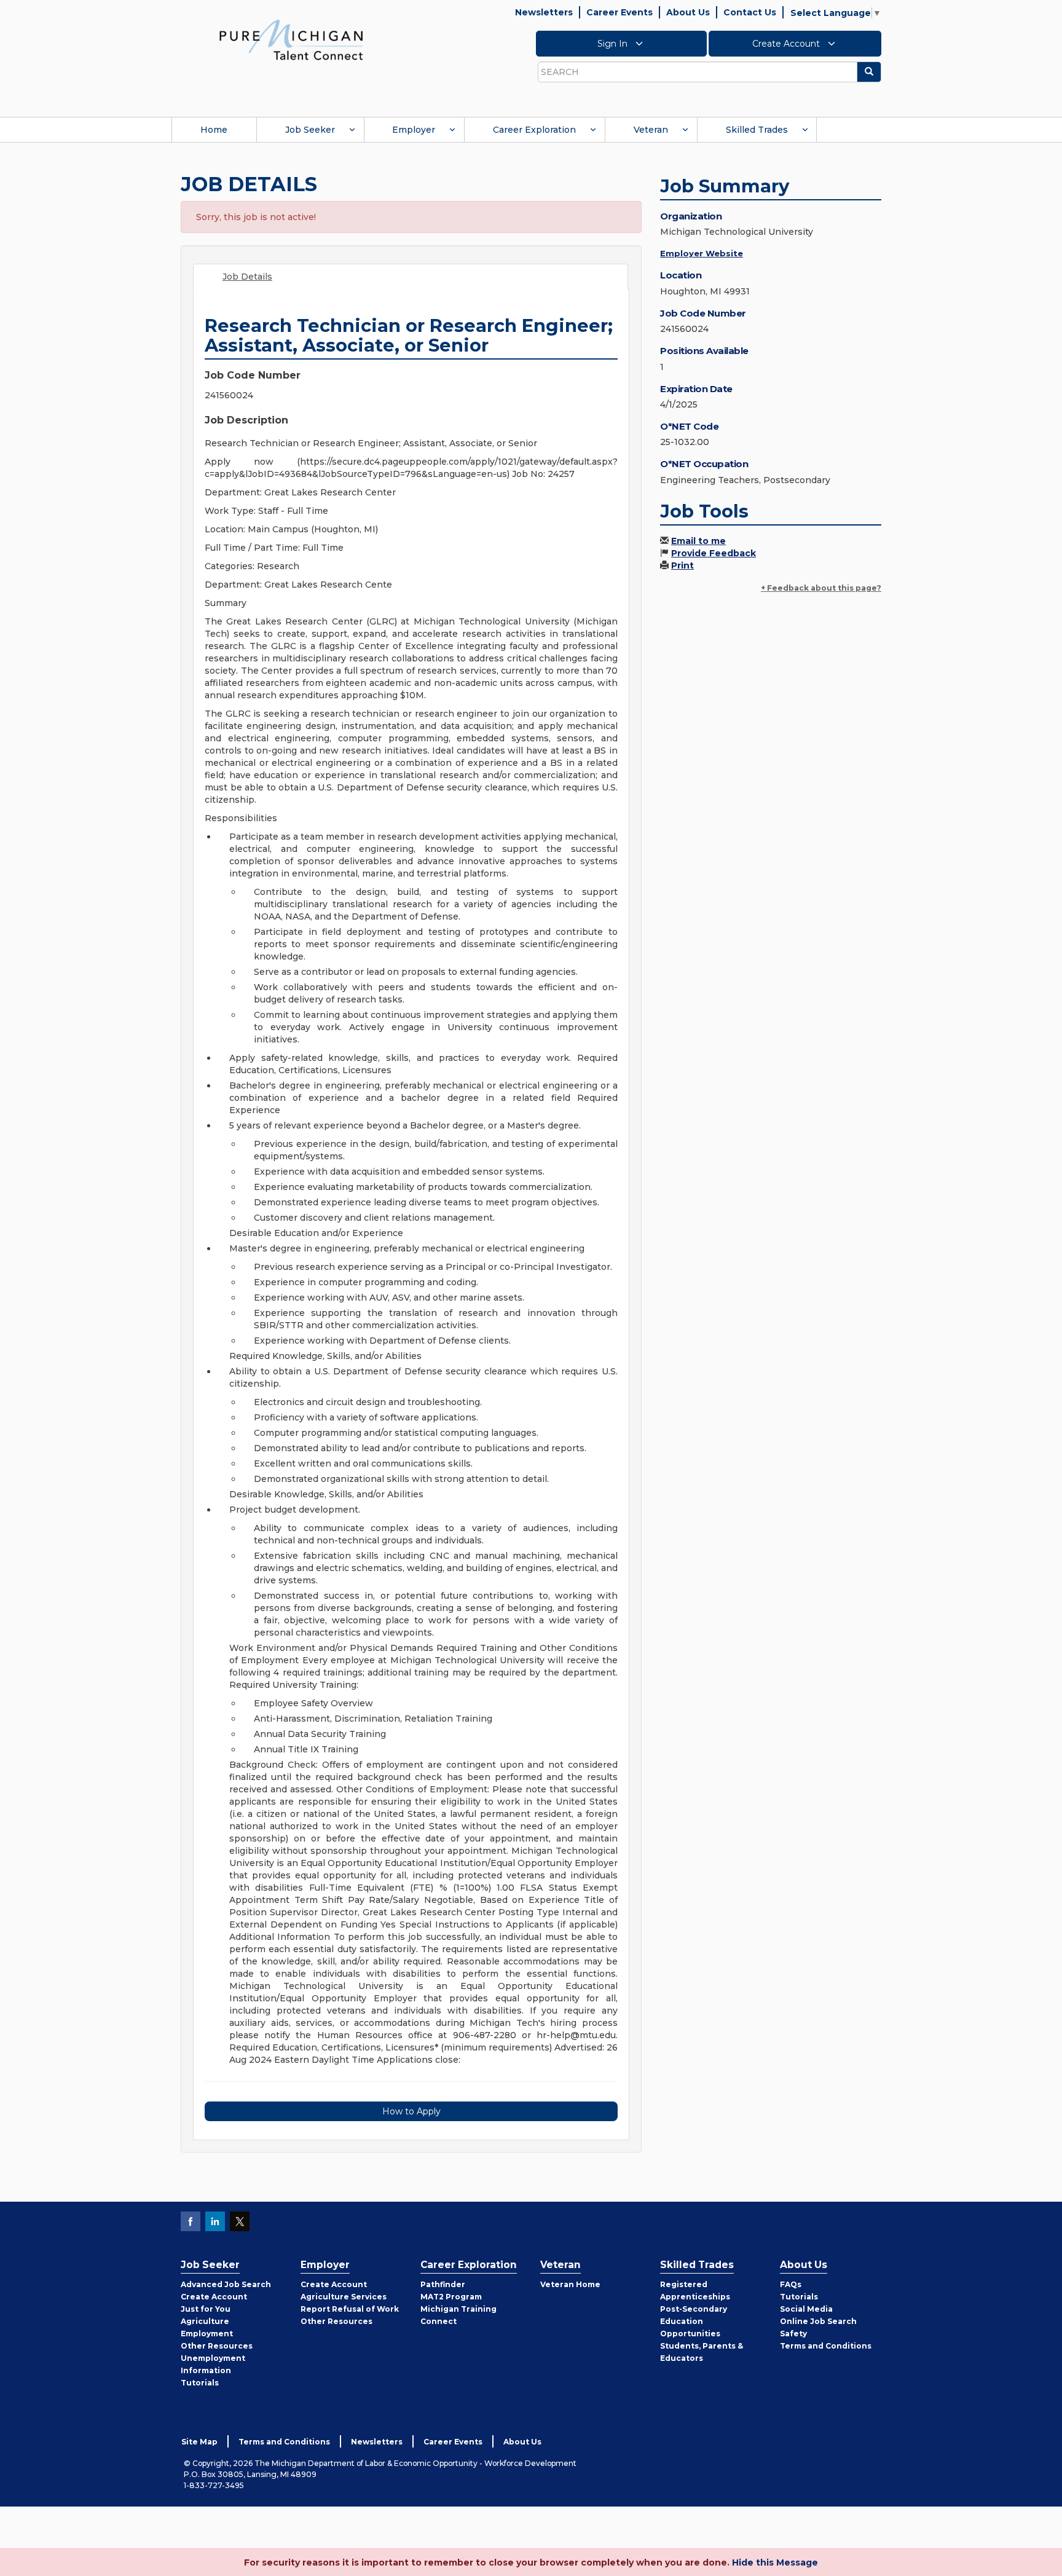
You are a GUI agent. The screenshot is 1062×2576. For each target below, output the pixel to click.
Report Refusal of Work (350, 2309)
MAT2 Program (451, 2297)
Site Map (199, 2442)
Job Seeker (310, 130)
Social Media (806, 2309)
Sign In (614, 44)
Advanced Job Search (226, 2284)
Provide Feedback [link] (714, 553)
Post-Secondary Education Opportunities (694, 2321)
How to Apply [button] (411, 2111)
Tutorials (200, 2383)
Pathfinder (443, 2284)
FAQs (791, 2284)
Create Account (787, 44)
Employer (414, 130)
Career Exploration (534, 130)
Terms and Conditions (826, 2346)
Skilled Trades (757, 130)
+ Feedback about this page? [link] (821, 588)
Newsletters (544, 12)
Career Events (619, 12)
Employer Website (702, 253)
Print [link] (682, 565)
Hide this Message (775, 2562)
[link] (291, 39)
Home (214, 130)
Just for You (206, 2309)
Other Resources (217, 2346)
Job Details (247, 277)
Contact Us (750, 12)
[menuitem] (214, 130)
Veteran (651, 130)
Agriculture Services (344, 2297)
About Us (688, 12)
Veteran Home (570, 2284)
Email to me (698, 541)
